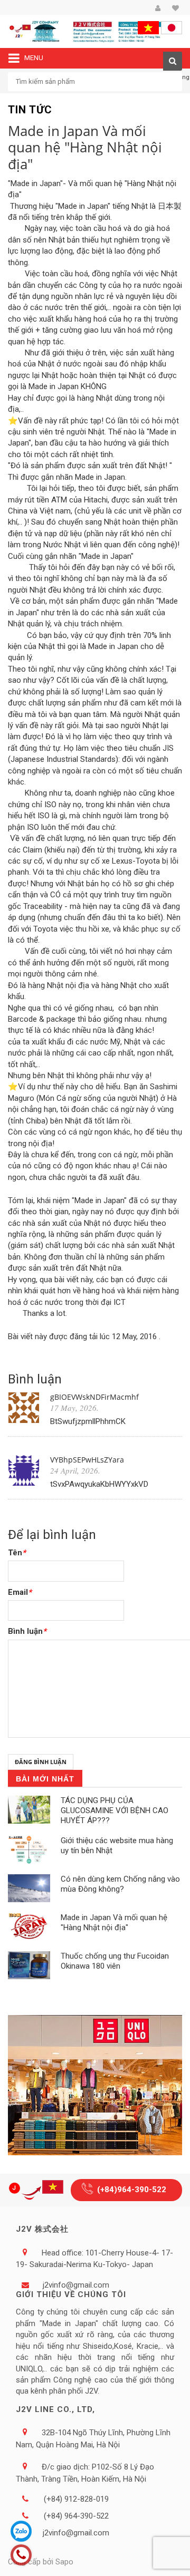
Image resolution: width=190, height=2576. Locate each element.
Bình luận (27, 1631)
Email (20, 1592)
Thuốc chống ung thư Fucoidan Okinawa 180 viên (115, 1961)
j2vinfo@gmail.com (76, 2285)
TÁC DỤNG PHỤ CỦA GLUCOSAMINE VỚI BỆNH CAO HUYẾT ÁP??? (115, 1810)
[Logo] (38, 2190)
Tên (17, 1553)
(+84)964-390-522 (132, 2190)
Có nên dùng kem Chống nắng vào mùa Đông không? (120, 1884)
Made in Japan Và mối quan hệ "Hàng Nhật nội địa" (114, 1923)
